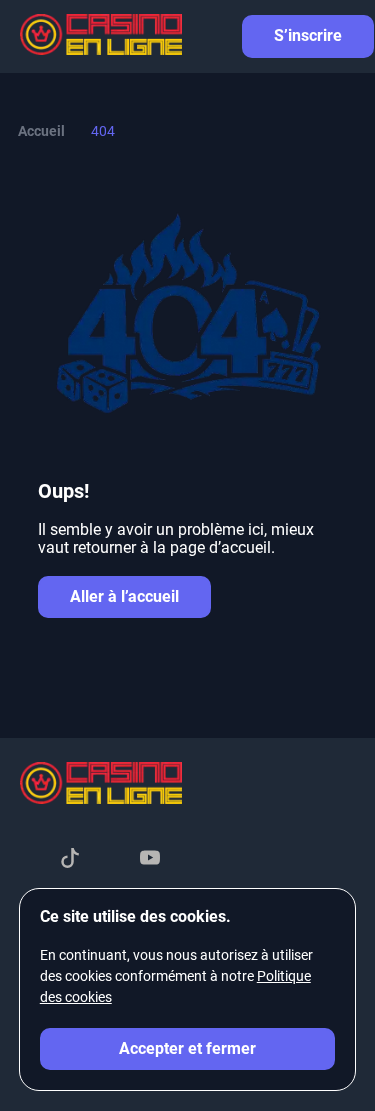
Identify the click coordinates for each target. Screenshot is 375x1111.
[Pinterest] (190, 860)
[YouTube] (150, 860)
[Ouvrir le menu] (345, 36)
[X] (230, 860)
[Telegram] (110, 860)
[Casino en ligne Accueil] (101, 37)
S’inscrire (308, 35)
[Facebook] (30, 860)
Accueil (41, 131)
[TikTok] (70, 860)
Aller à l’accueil (124, 596)
